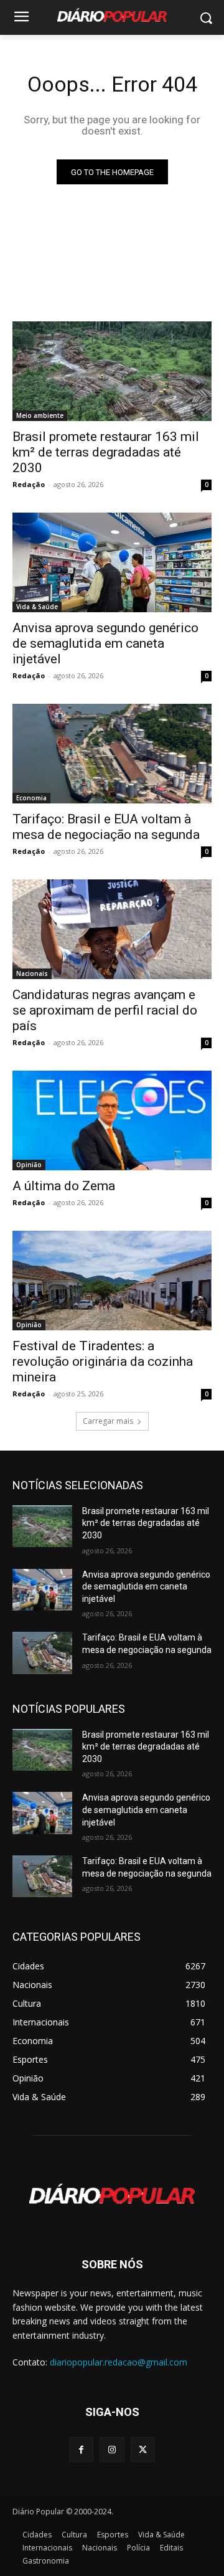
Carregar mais (108, 1421)
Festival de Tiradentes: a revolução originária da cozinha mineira (103, 1361)
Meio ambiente (40, 415)
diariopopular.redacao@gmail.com (119, 2362)
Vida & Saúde (37, 607)
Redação (29, 484)
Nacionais (32, 973)
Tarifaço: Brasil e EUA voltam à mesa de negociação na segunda (106, 827)
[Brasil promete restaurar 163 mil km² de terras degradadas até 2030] (112, 371)
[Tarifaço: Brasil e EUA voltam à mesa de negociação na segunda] (112, 754)
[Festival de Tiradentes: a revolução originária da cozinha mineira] (112, 1281)
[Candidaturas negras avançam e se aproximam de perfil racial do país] (112, 929)
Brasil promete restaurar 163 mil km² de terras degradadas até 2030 (106, 452)
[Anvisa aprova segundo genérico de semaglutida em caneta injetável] (112, 562)
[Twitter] (143, 2449)
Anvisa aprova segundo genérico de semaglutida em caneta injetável (105, 643)
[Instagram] (112, 2449)
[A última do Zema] (112, 1120)
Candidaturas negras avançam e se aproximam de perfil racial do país (105, 1010)
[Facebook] (81, 2449)
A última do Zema (64, 1186)
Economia (31, 798)
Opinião (29, 1165)
